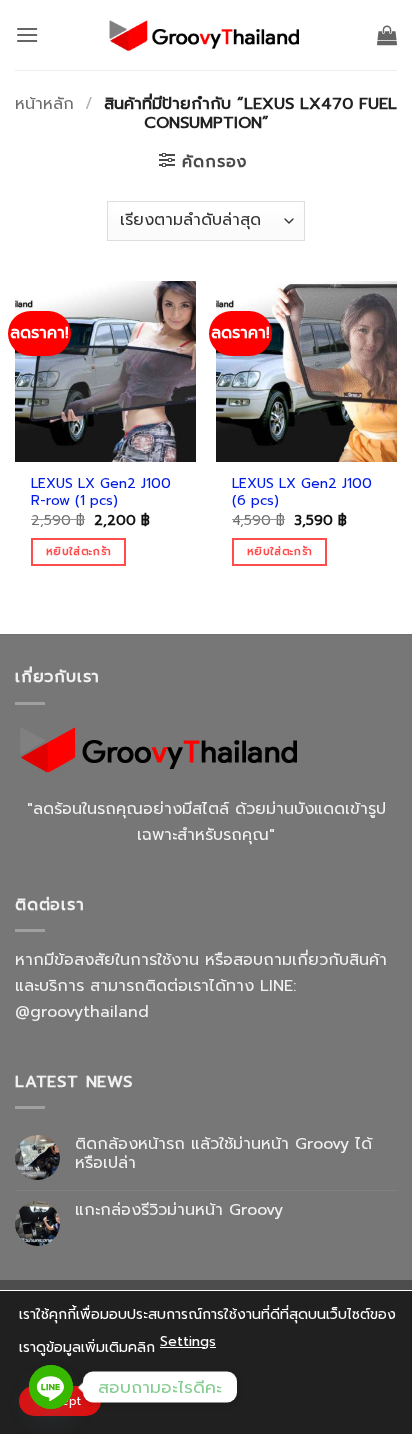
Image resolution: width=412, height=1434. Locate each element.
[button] (27, 34)
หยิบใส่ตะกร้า (78, 551)
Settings (188, 1341)
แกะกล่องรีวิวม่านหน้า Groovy (179, 1210)
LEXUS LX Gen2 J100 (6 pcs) (302, 492)
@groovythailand (82, 1012)
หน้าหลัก (44, 104)
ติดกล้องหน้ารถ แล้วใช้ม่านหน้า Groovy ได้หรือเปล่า (223, 1154)
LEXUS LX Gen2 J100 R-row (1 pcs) (101, 492)
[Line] (51, 1387)
